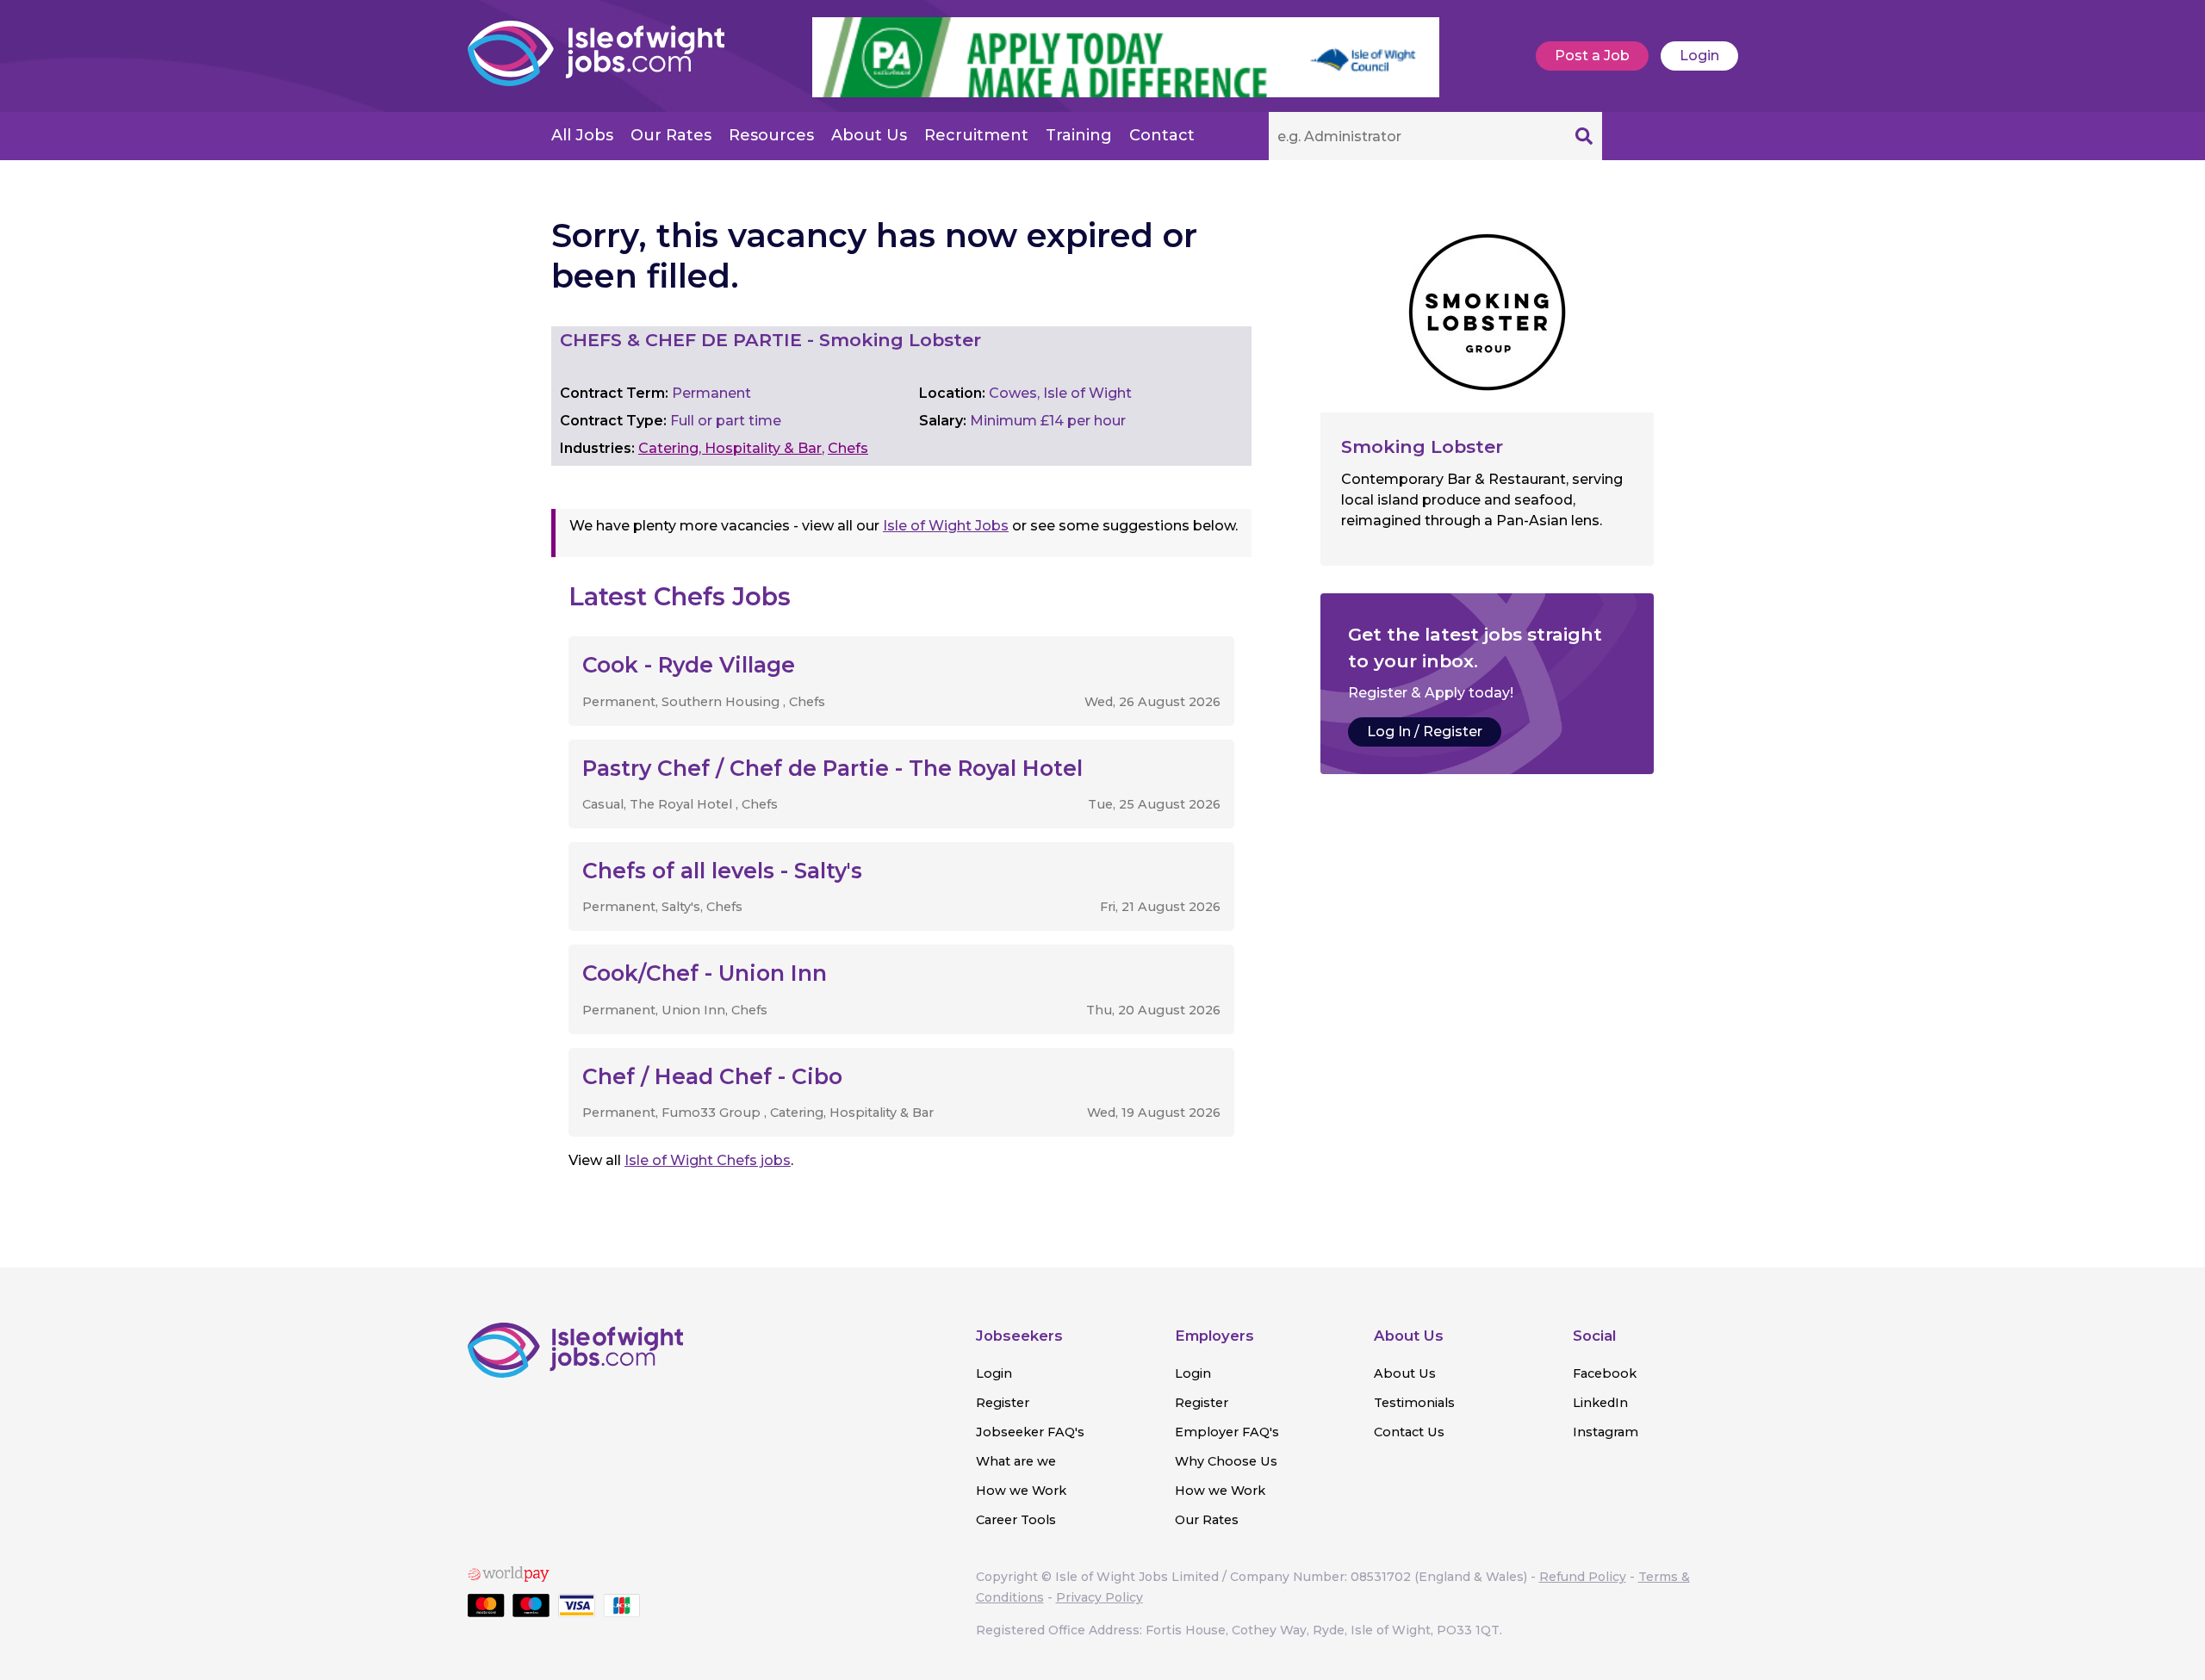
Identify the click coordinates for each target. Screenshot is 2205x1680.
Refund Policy (1583, 1577)
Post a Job (1592, 56)
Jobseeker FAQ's (1030, 1432)
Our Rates (671, 135)
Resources (771, 135)
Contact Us (1409, 1432)
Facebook (1605, 1373)
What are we (1016, 1461)
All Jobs (582, 135)
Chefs (848, 448)
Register (1003, 1403)
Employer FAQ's (1227, 1432)
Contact (1162, 135)
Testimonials (1414, 1403)
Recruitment (976, 135)
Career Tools (1016, 1520)
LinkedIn (1600, 1403)
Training (1079, 135)
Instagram (1606, 1432)
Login (1699, 56)
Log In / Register (1425, 732)
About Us (869, 135)
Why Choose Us (1226, 1461)
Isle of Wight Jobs (946, 526)
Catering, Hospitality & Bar (730, 448)
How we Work (1021, 1491)
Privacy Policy (1099, 1597)
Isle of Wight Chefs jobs (708, 1160)
